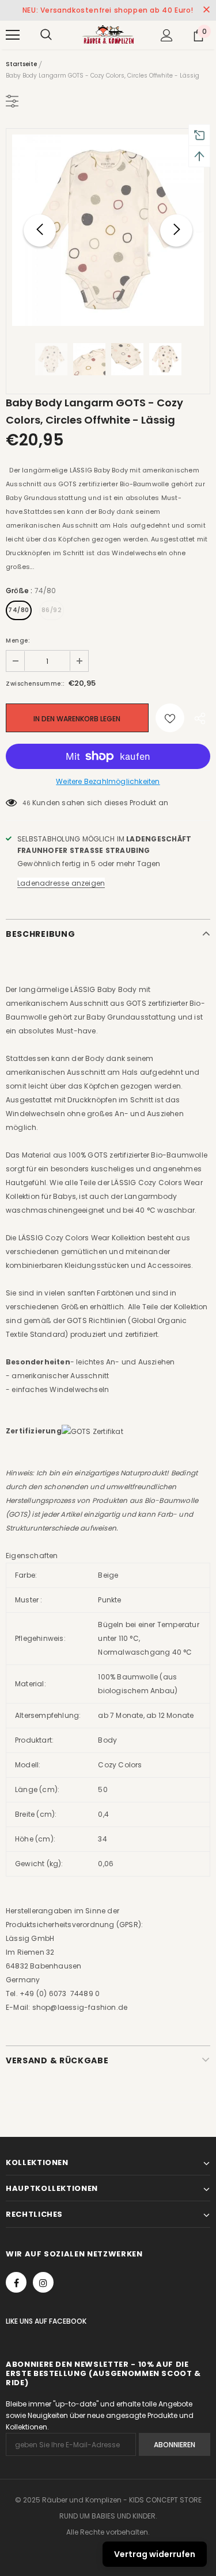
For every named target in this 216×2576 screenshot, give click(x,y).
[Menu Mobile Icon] (13, 35)
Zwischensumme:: (35, 684)
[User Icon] (167, 35)
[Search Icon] (46, 35)
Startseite (21, 64)
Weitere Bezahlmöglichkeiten (108, 781)
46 (26, 803)
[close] (206, 10)
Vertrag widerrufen (155, 2554)
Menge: (18, 641)
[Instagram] (43, 2282)
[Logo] (108, 34)
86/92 (52, 610)
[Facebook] (16, 2282)
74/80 (19, 610)
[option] (108, 230)
